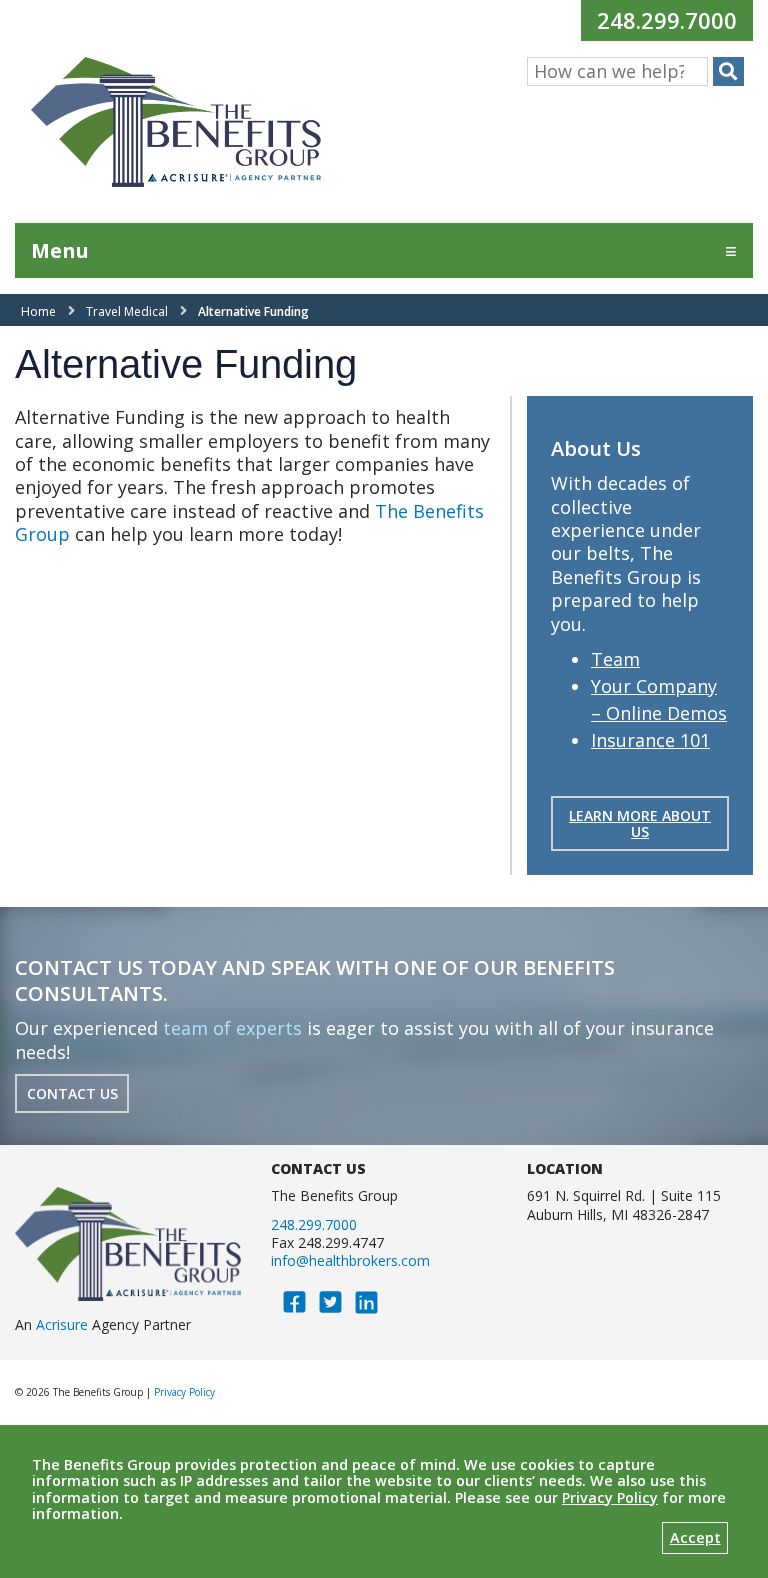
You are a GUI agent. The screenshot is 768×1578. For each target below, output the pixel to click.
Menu (60, 250)
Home (38, 311)
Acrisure (62, 1324)
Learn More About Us (640, 823)
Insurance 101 (650, 740)
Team (615, 659)
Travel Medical (127, 311)
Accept (695, 1537)
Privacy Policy (184, 1392)
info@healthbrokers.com (350, 1260)
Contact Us (72, 1093)
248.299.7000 (674, 19)
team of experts (232, 1028)
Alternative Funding (253, 311)
